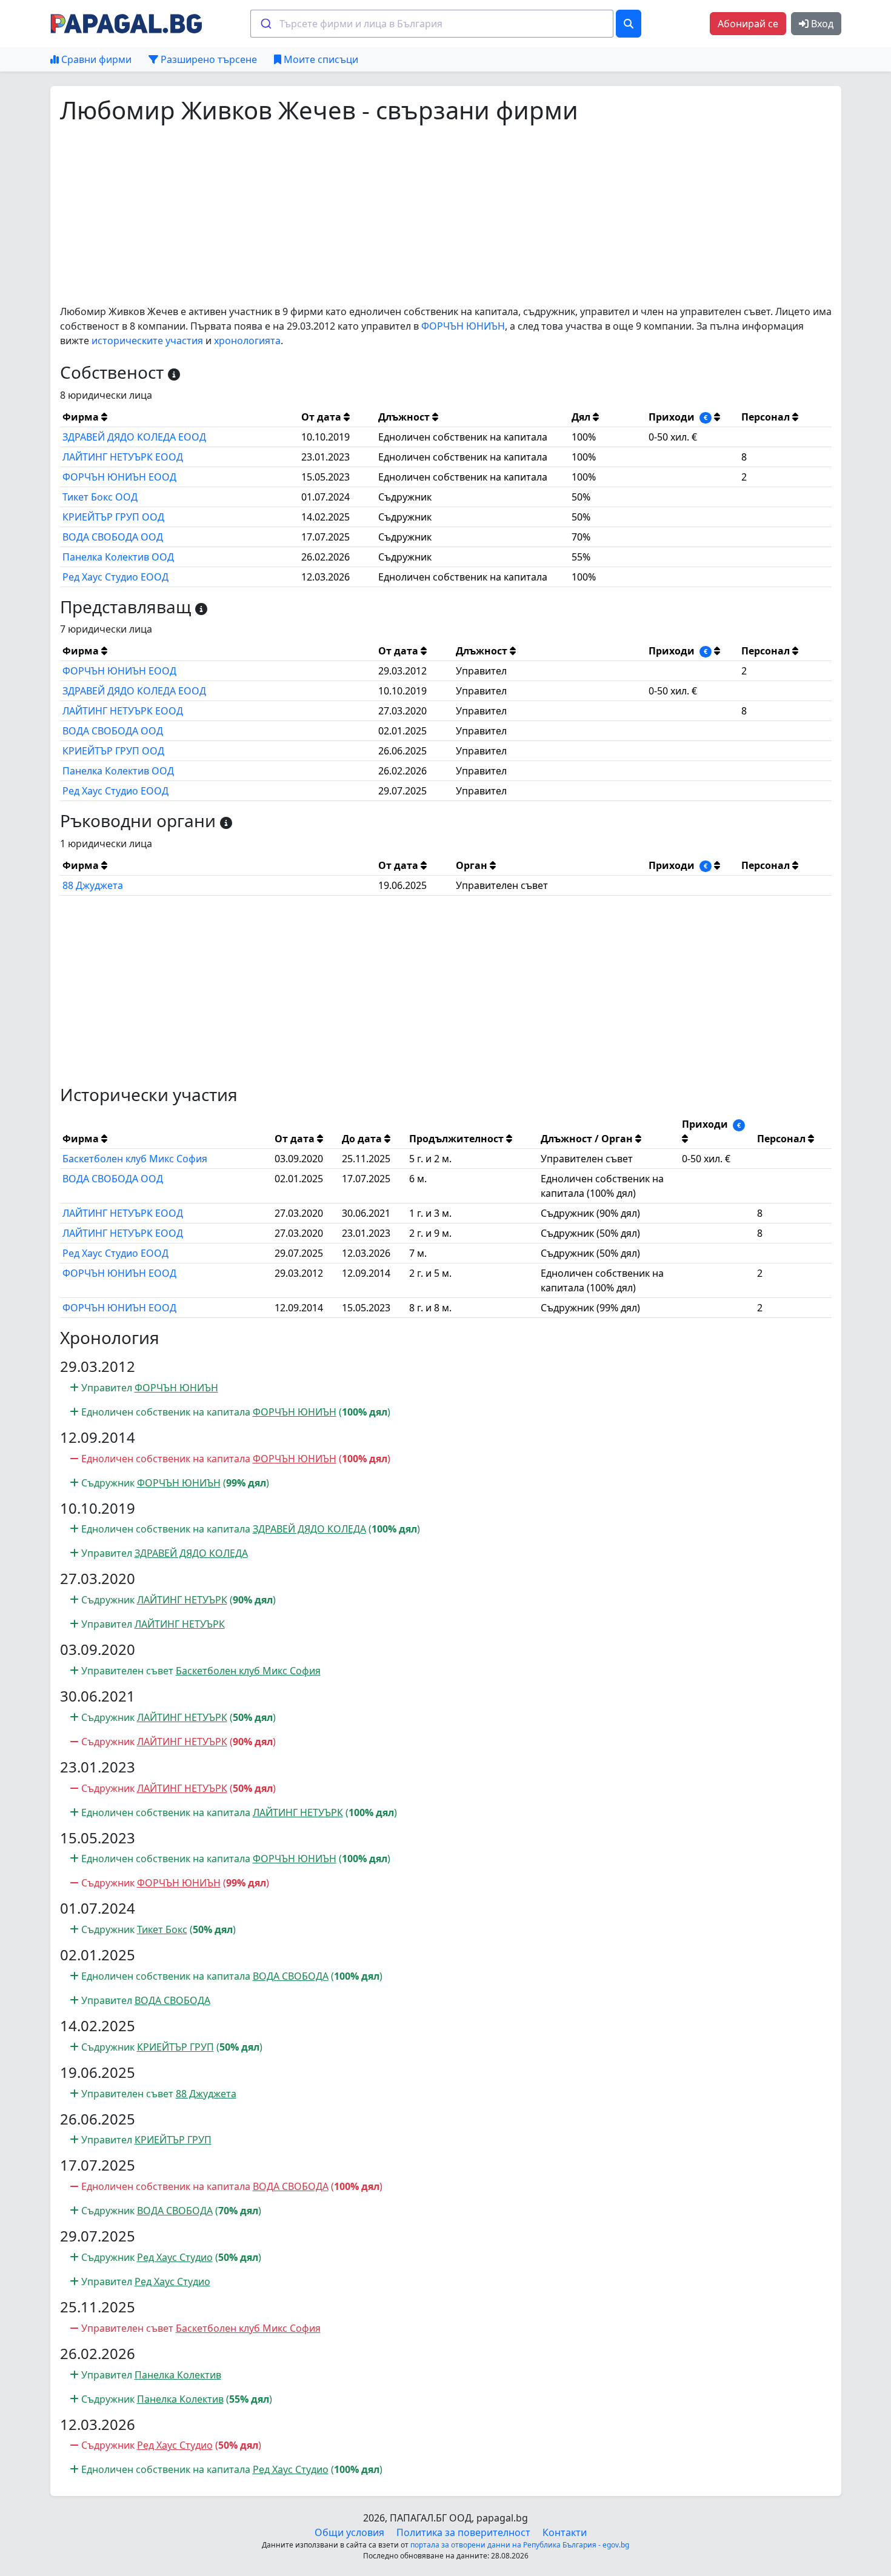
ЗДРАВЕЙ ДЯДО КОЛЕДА (309, 1529)
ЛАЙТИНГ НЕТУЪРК (182, 1600)
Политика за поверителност (463, 2532)
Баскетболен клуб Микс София (135, 1159)
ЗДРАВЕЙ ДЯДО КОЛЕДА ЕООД (134, 437)
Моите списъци (320, 59)
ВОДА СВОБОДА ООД (113, 537)
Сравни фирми (95, 59)
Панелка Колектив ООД (118, 557)
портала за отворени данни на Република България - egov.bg (520, 2545)
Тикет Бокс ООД (100, 497)
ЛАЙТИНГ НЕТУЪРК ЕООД (123, 457)
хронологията (247, 341)
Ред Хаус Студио (175, 2257)
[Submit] (265, 24)
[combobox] (432, 24)
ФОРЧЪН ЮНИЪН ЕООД (119, 477)
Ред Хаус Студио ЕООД (115, 577)
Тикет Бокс (162, 1929)
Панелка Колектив (178, 2375)
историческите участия (147, 341)
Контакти (565, 2532)
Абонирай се (748, 24)
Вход (821, 24)
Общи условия (349, 2532)
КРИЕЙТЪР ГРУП (175, 2047)
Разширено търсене (208, 59)
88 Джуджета (93, 885)
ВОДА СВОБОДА (291, 1976)
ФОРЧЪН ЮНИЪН (463, 326)
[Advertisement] (424, 215)
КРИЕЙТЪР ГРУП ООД (113, 517)
